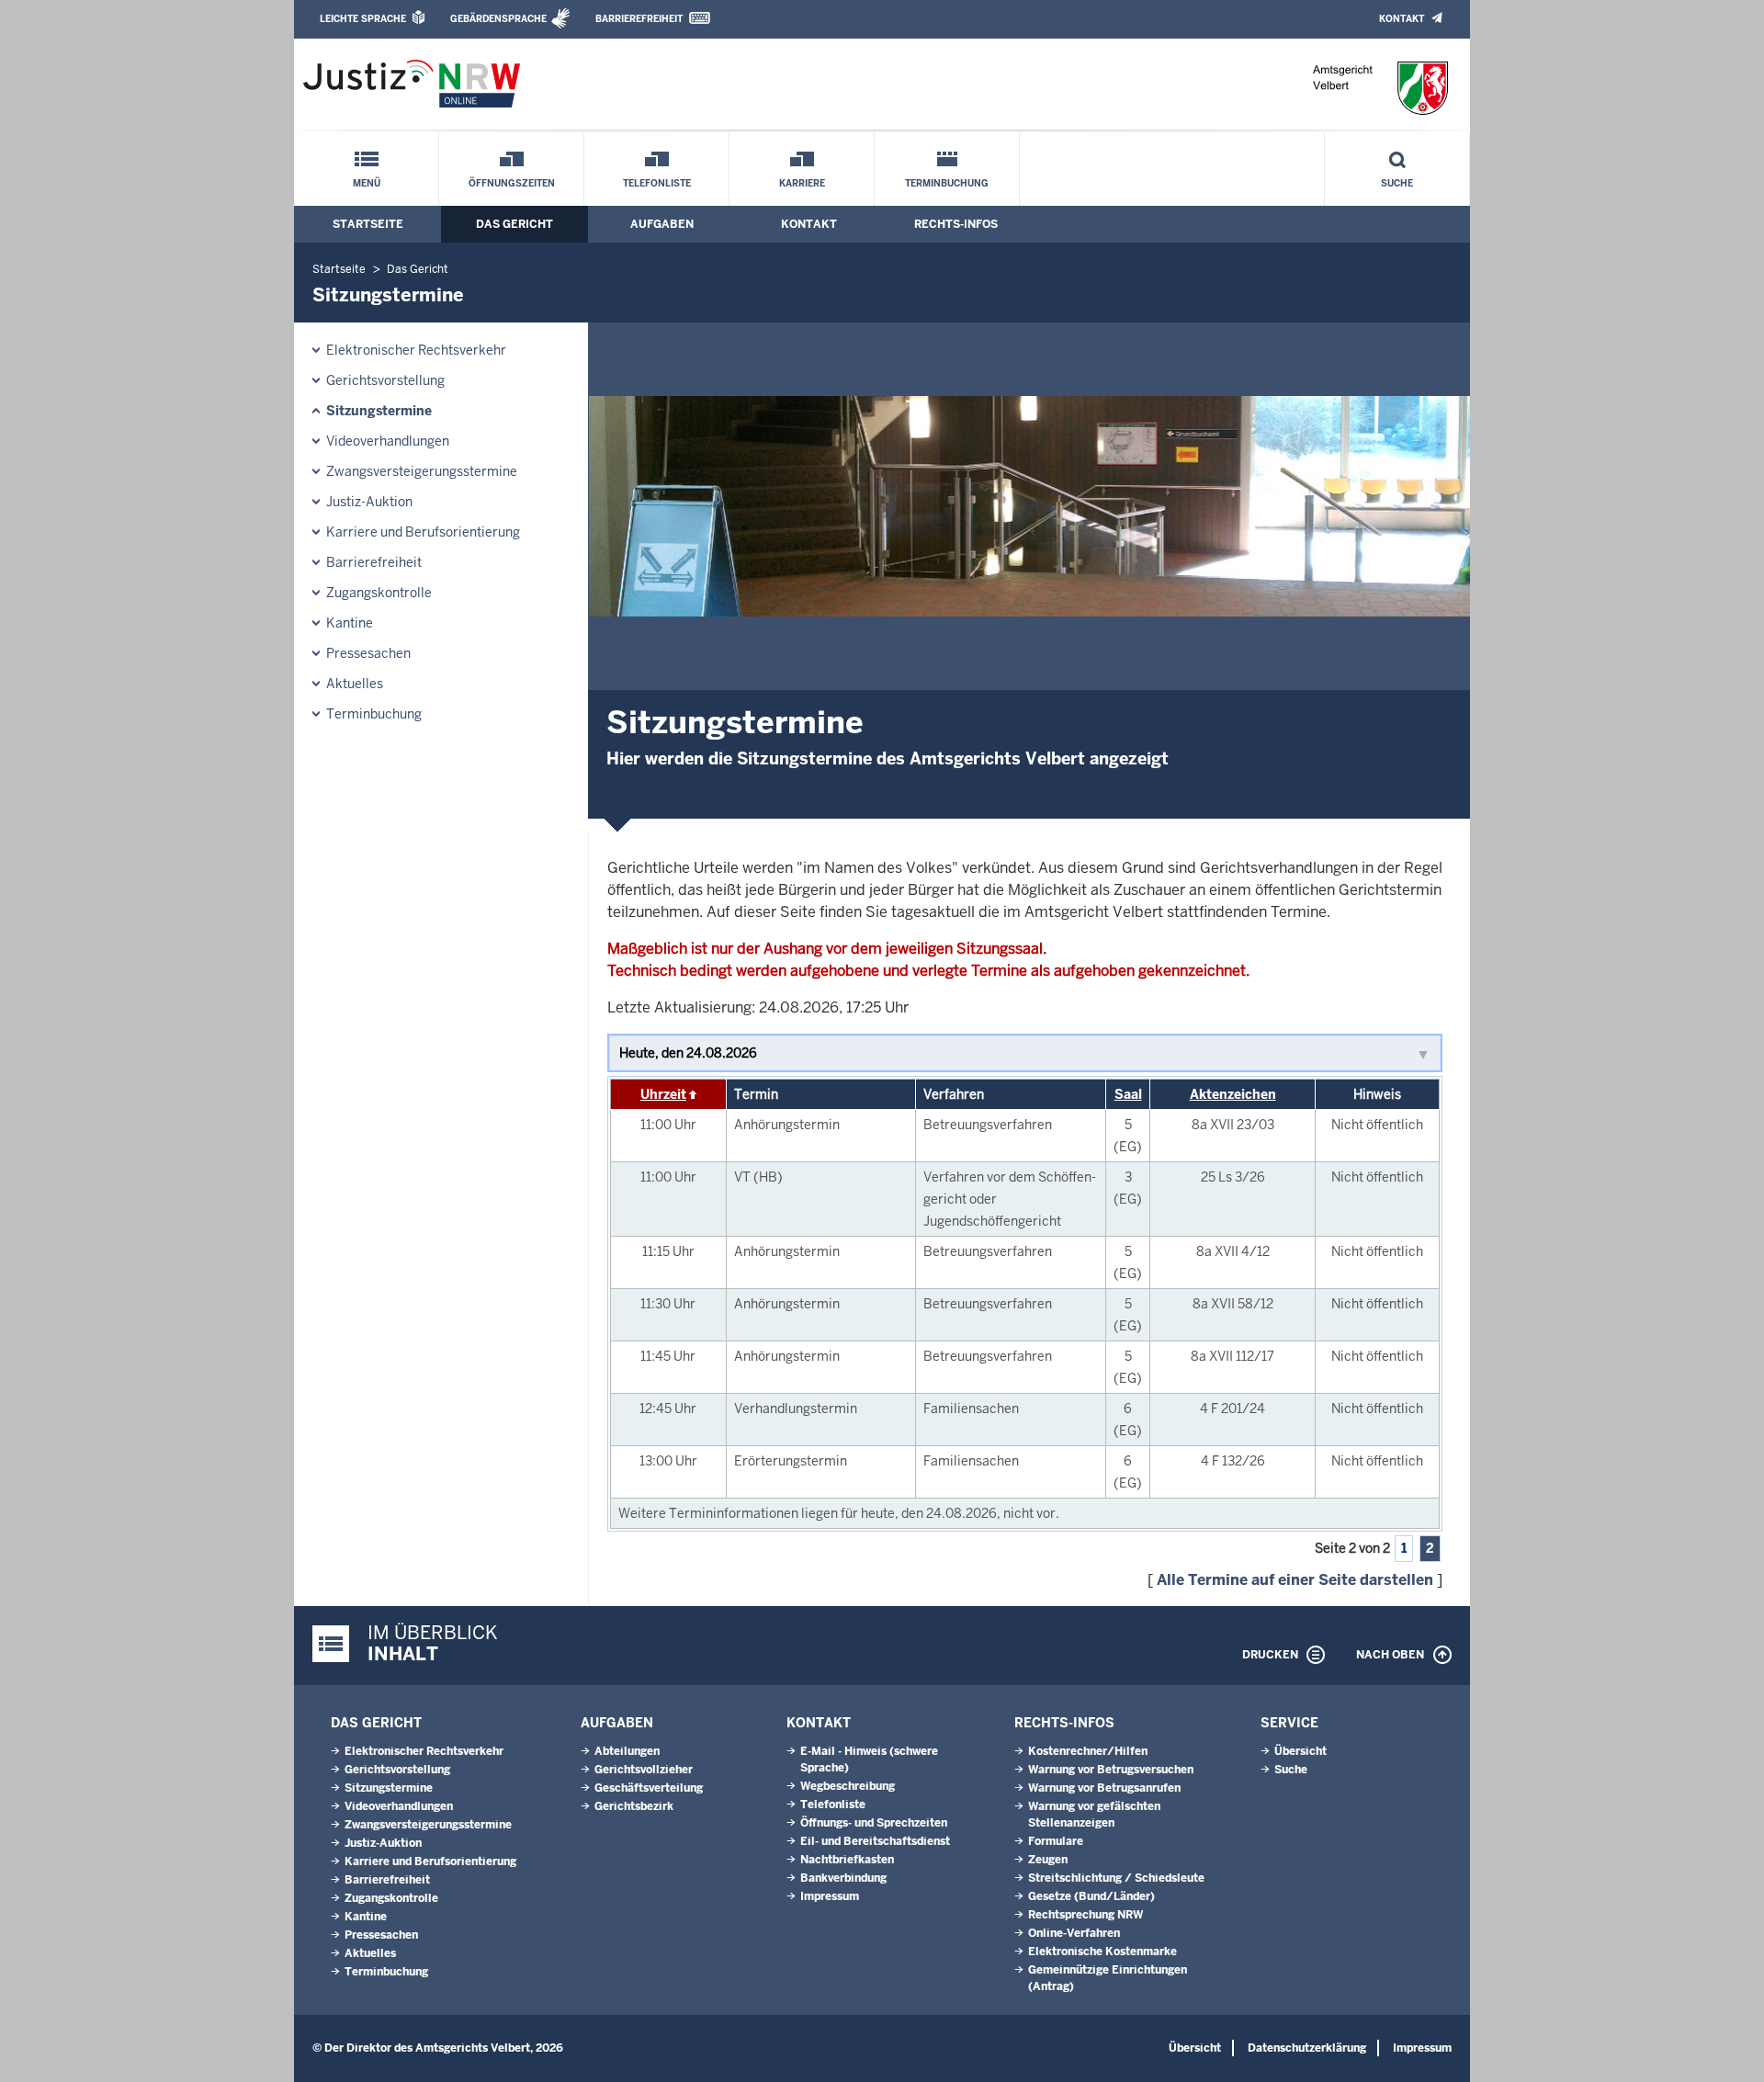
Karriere (802, 183)
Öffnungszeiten (512, 183)
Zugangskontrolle (379, 593)
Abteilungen (627, 1751)
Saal (1128, 1094)
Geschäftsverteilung (649, 1788)
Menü (367, 183)
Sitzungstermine (379, 411)
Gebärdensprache (498, 19)
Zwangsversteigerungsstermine (422, 471)
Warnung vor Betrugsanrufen (1104, 1788)
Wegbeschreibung (848, 1786)
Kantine (350, 623)
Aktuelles (355, 684)
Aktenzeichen (1233, 1094)
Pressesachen (368, 653)
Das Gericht (514, 224)
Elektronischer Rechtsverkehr (416, 350)
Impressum (830, 1896)
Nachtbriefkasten (847, 1860)
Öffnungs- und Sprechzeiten (874, 1823)
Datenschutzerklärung (1307, 2048)
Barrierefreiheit (639, 19)
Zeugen (1048, 1860)
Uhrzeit (663, 1094)
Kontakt (1402, 19)
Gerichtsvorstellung (385, 380)
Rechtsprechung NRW (1086, 1915)
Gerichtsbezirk (634, 1806)
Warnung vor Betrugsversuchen (1111, 1770)
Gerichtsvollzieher (644, 1770)
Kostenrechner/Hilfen (1088, 1751)
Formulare (1056, 1841)
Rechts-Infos (956, 224)
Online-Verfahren (1074, 1933)
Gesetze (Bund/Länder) (1091, 1896)
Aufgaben (662, 224)
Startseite (368, 224)
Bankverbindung (843, 1878)
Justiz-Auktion (369, 502)
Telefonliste (657, 183)
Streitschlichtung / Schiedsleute (1116, 1878)
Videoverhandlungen (388, 441)
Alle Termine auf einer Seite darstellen (1295, 1580)
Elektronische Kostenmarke (1102, 1952)
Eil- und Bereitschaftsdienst (875, 1841)
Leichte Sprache (363, 19)
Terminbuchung (947, 183)
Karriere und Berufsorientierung (423, 532)
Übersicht (1300, 1751)
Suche (1397, 183)
